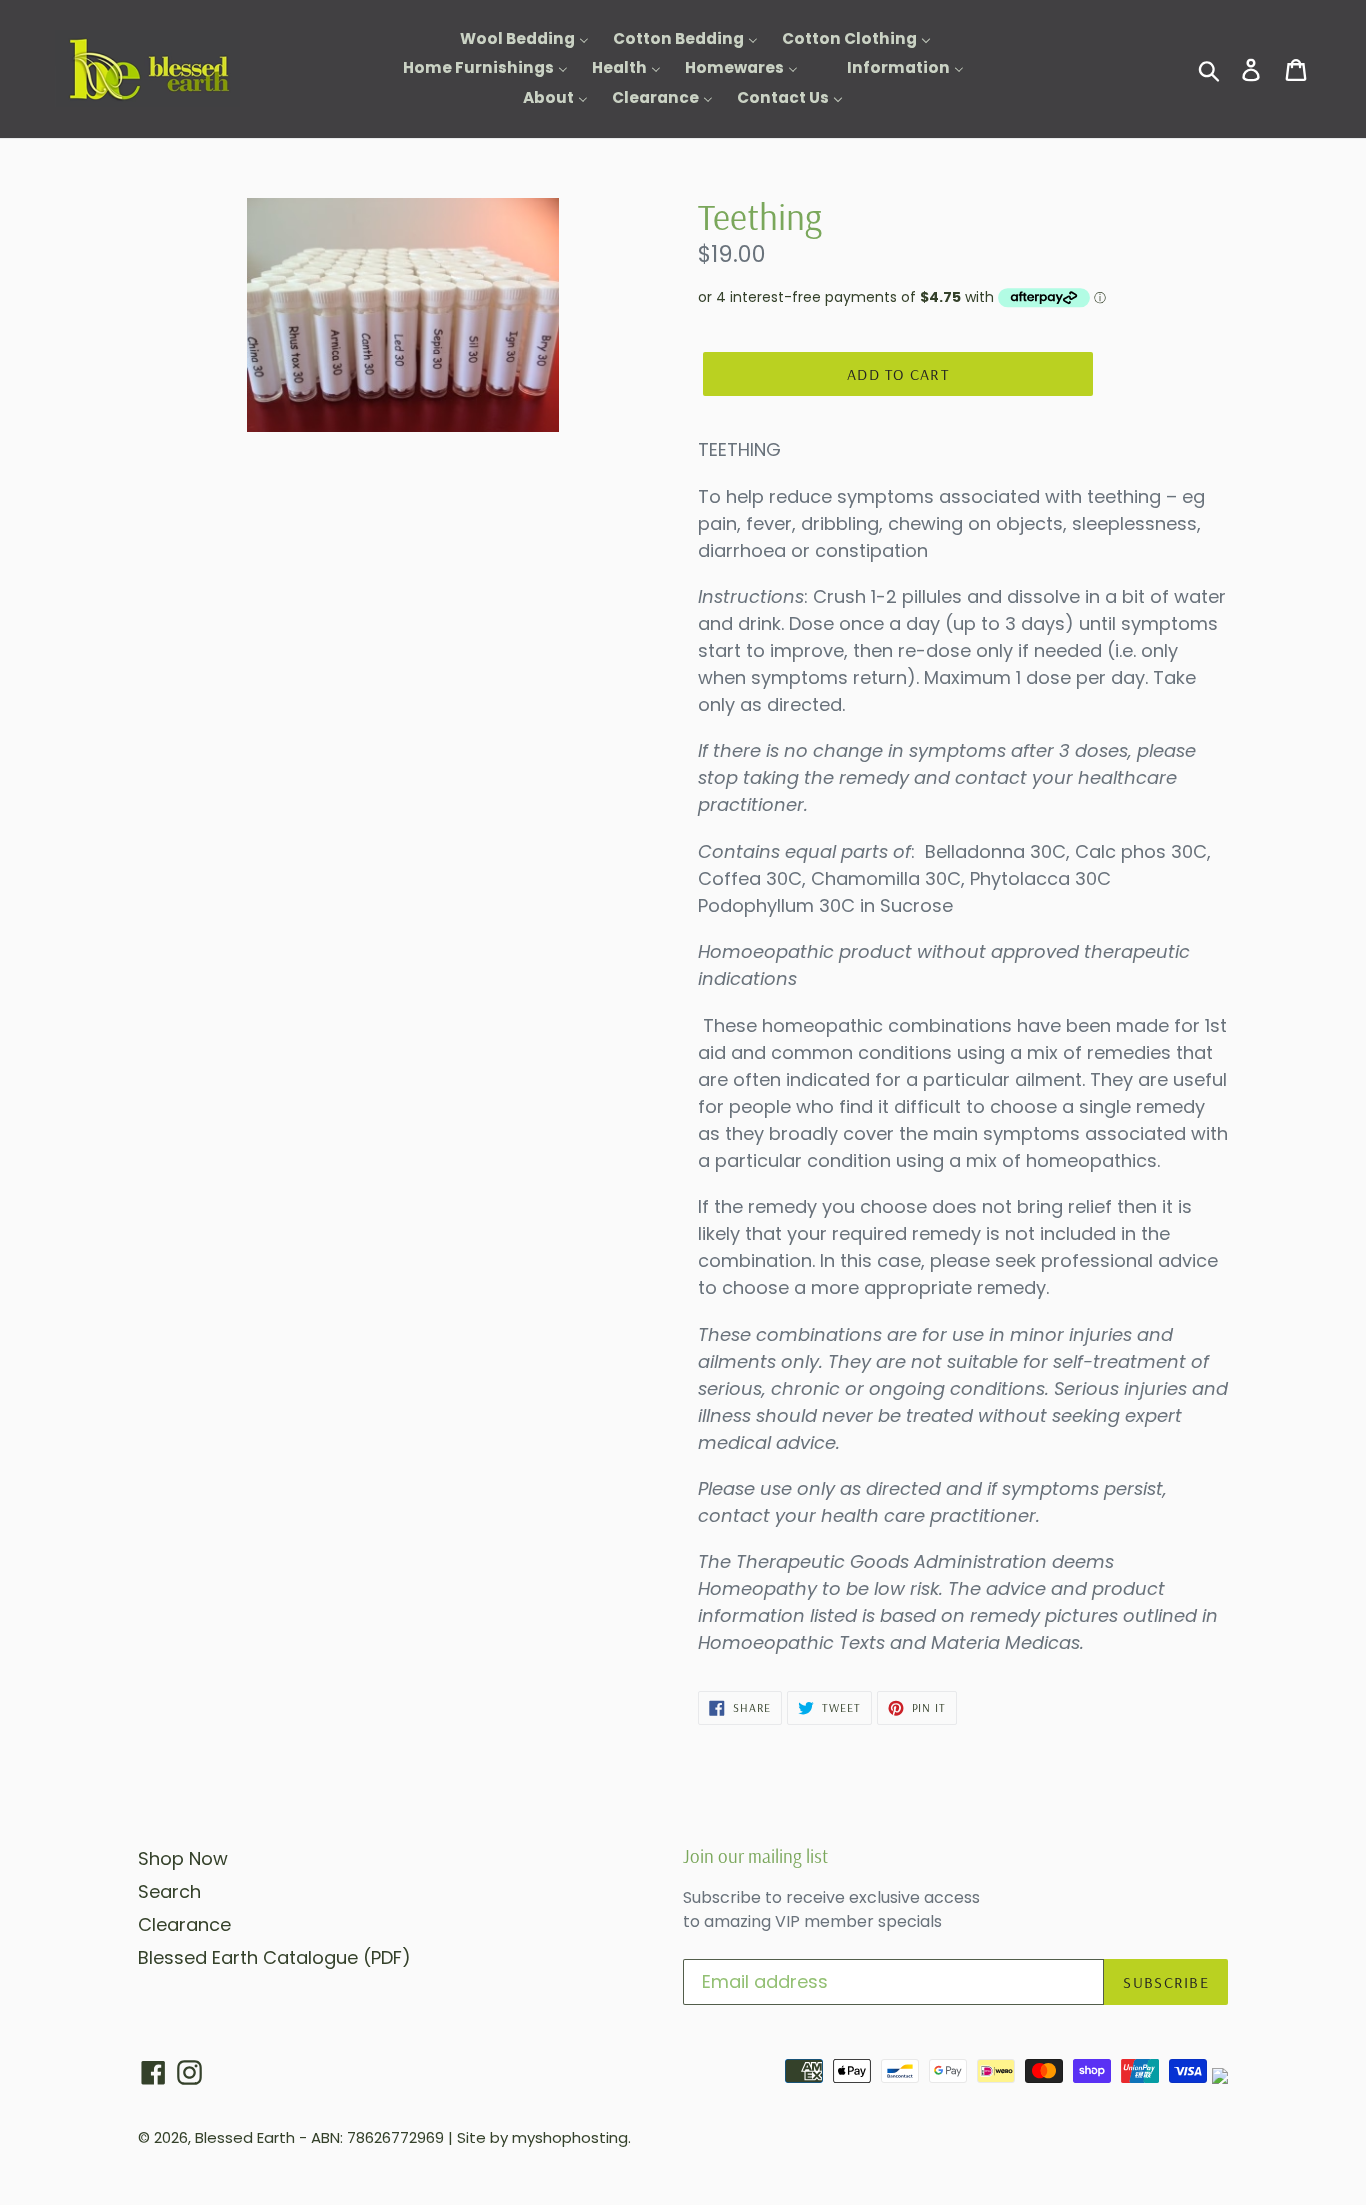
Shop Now (183, 1858)
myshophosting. (571, 2137)
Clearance (184, 1924)
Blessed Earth (245, 2137)
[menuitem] (512, 39)
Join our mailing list (755, 1856)
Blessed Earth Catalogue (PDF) (274, 1957)
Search (169, 1891)
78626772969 (395, 2137)
